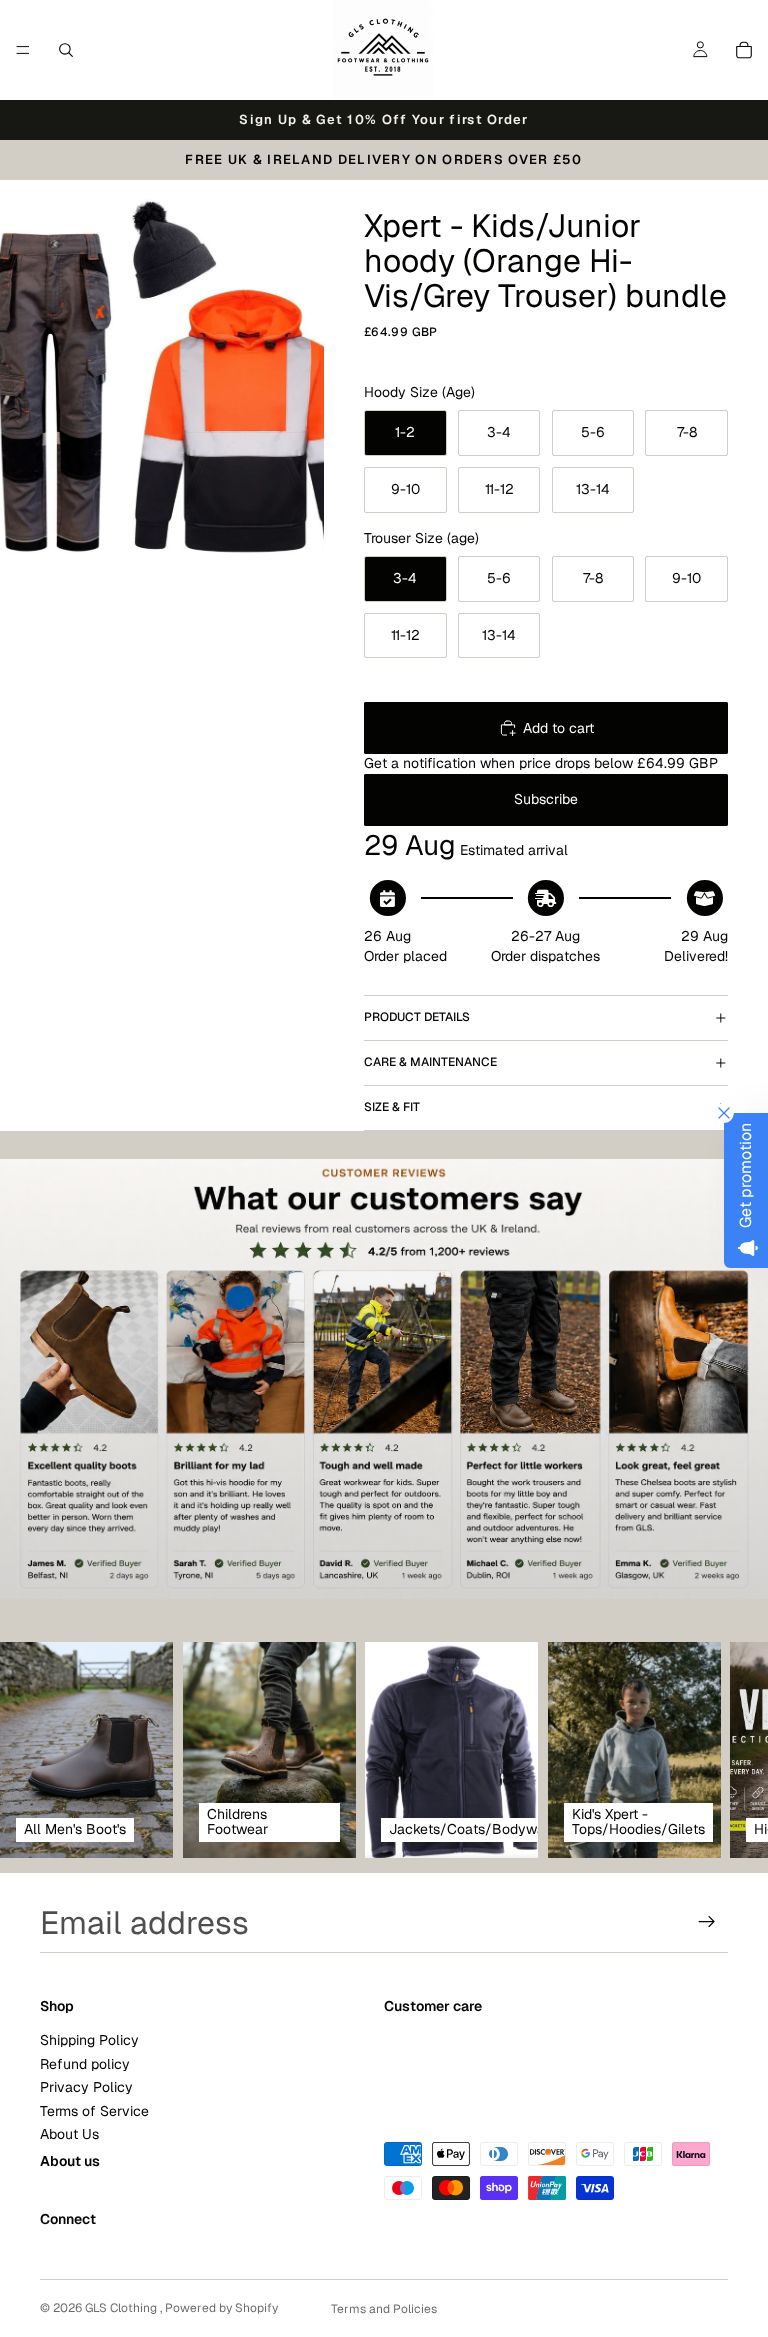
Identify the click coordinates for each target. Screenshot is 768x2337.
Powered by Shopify (221, 2308)
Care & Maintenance (430, 1062)
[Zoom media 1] (162, 382)
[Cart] (744, 50)
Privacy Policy (86, 2087)
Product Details (417, 1017)
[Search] (66, 50)
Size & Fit (392, 1107)
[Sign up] (707, 1922)
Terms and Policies (384, 2309)
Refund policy (85, 2063)
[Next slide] (706, 1750)
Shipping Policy (89, 2040)
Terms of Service (94, 2110)
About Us (69, 2134)
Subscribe (546, 799)
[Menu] (23, 50)
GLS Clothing (122, 2308)
